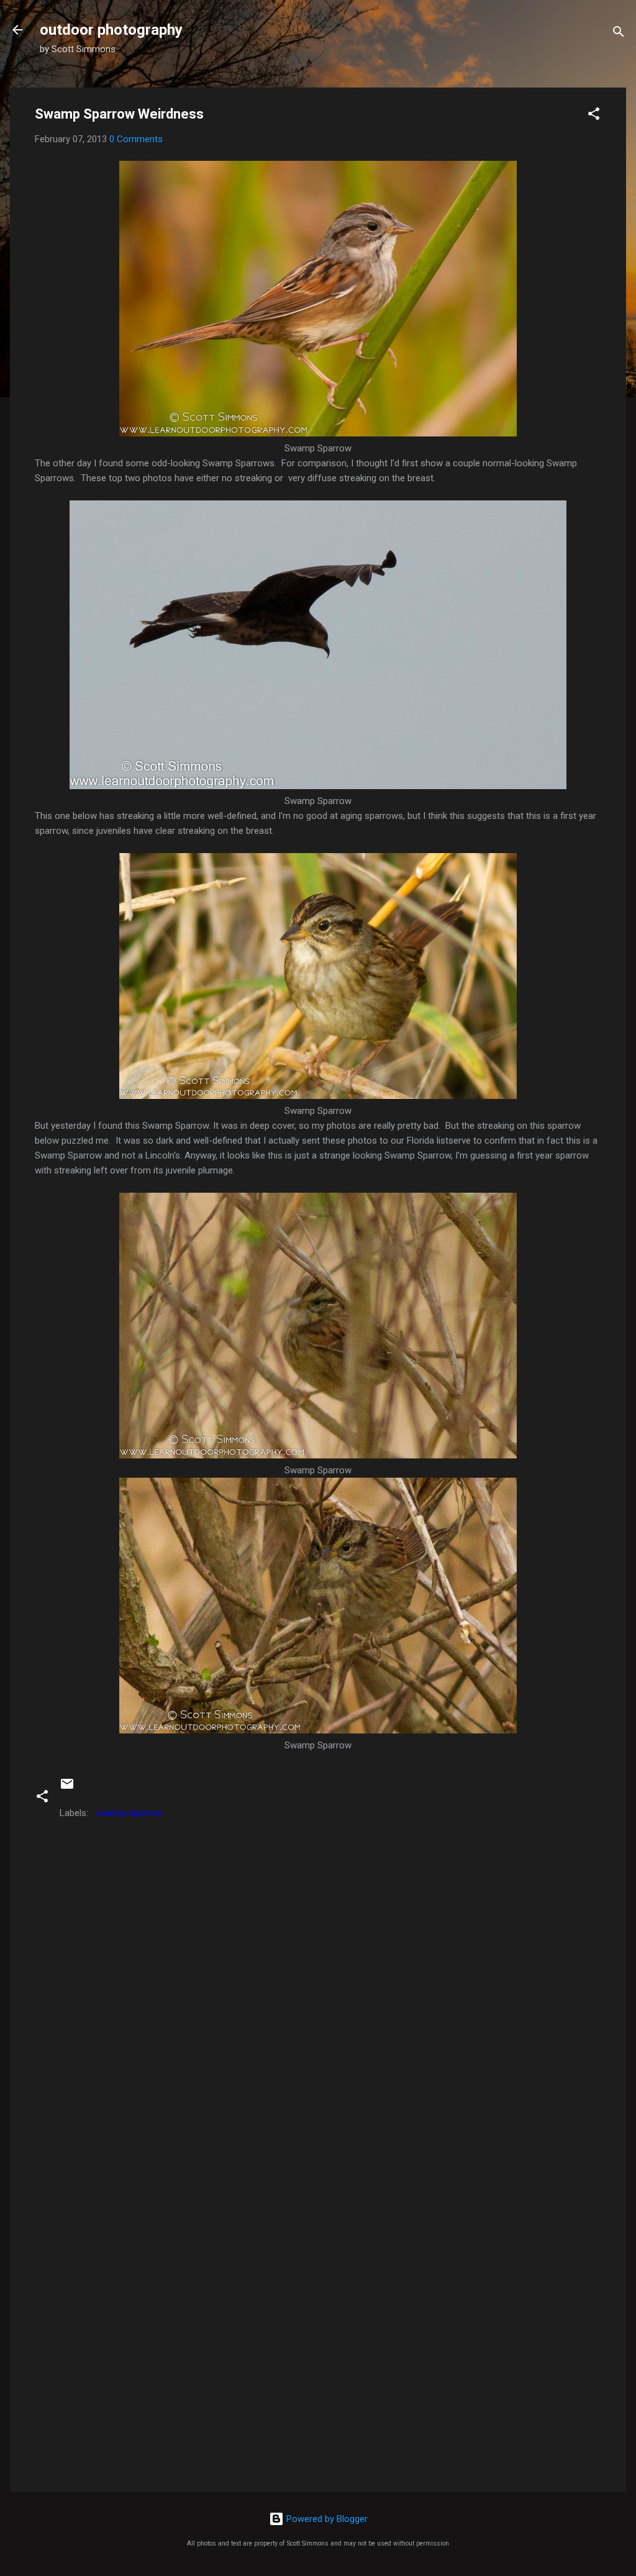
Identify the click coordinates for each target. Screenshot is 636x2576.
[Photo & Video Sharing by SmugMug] (318, 433)
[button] (594, 116)
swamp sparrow (129, 1813)
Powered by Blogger (326, 2519)
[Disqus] (318, 1983)
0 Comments (136, 139)
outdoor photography (111, 30)
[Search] (619, 34)
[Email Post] (67, 1788)
